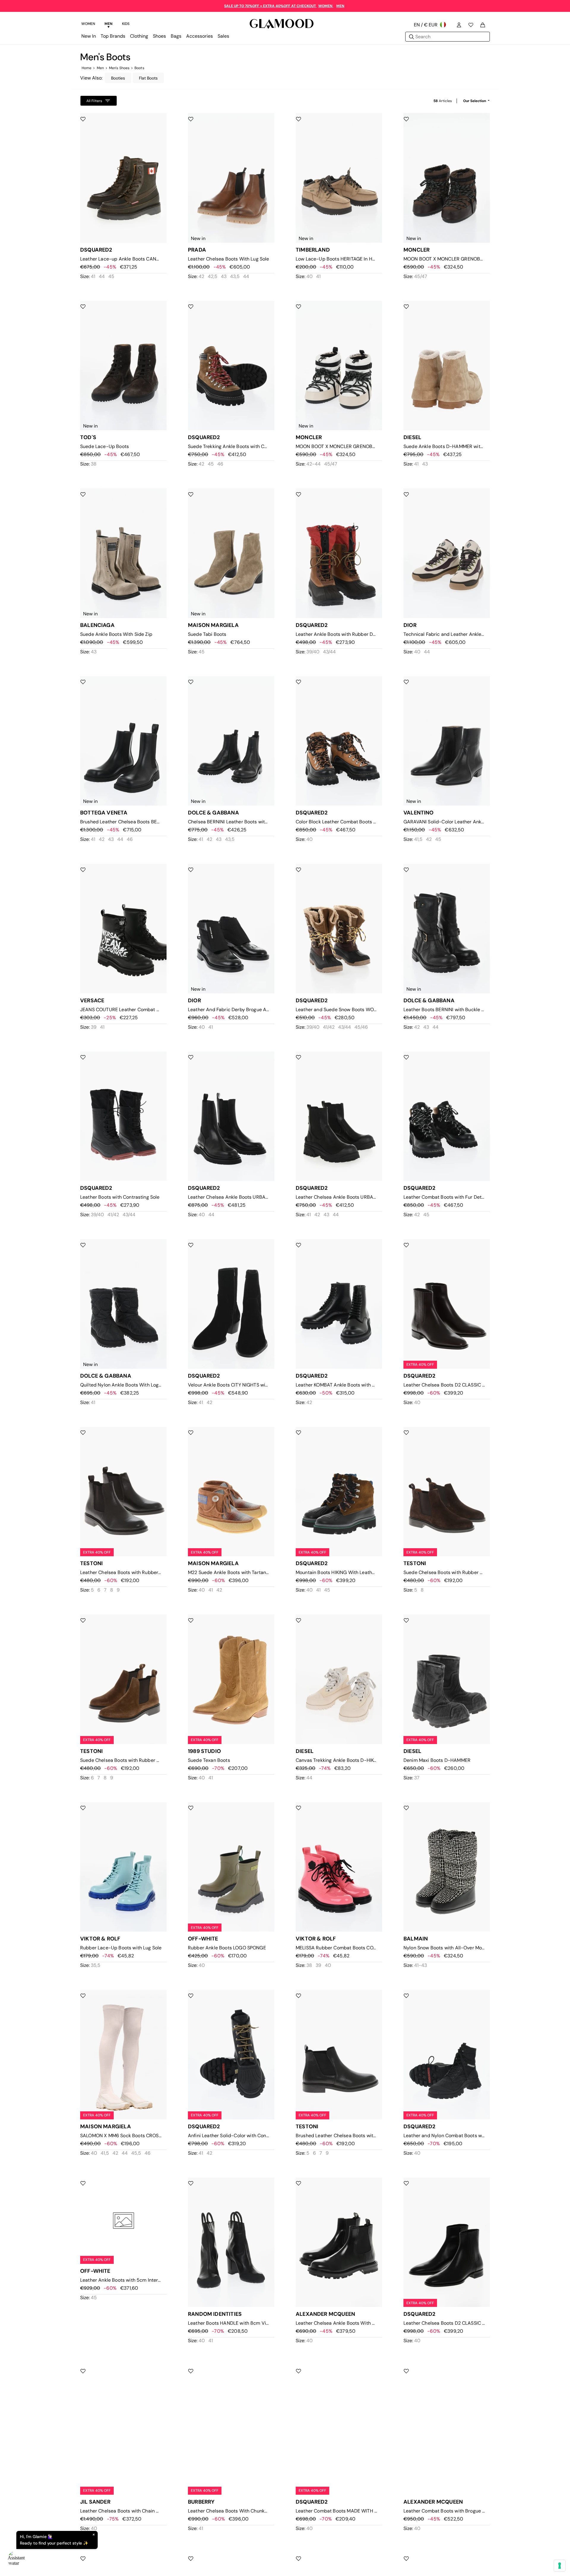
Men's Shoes (119, 68)
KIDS (126, 24)
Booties (118, 78)
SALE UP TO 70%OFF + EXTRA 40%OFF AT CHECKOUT (270, 6)
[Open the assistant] (17, 2559)
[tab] (88, 25)
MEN (340, 6)
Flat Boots (148, 78)
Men (100, 68)
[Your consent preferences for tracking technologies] (560, 2566)
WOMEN (326, 6)
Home (87, 68)
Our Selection (475, 101)
